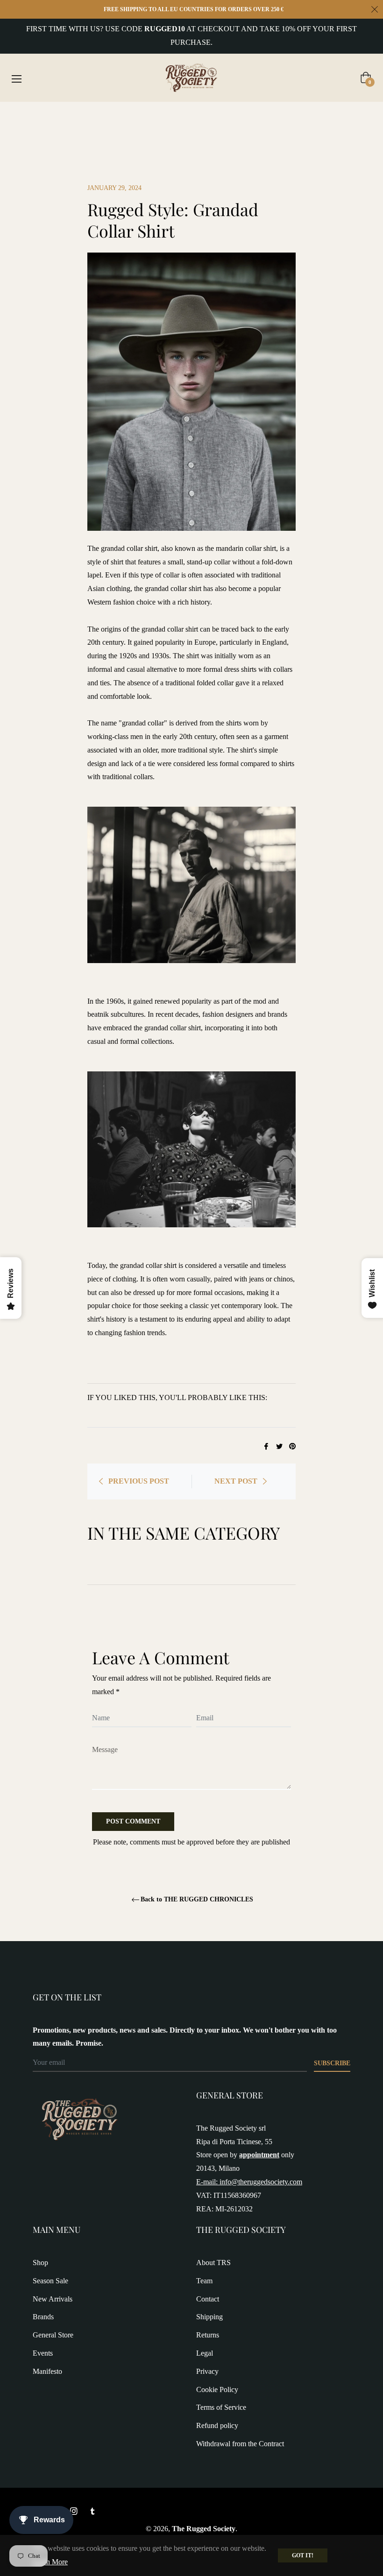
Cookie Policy (217, 2389)
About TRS (213, 2263)
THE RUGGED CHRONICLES (104, 118)
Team (204, 2281)
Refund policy (217, 2425)
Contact (208, 2299)
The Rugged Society (204, 2529)
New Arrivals (53, 2299)
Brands (43, 2317)
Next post (236, 1481)
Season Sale (50, 2281)
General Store (53, 2335)
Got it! (303, 2555)
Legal (205, 2353)
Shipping (209, 2317)
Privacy (207, 2371)
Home (42, 118)
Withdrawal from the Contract (240, 2444)
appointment (259, 2155)
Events (43, 2353)
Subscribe (332, 2063)
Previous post (139, 1481)
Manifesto (47, 2371)
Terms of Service (221, 2407)
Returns (208, 2335)
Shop (40, 2263)
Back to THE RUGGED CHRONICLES (197, 1899)
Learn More (50, 2562)
